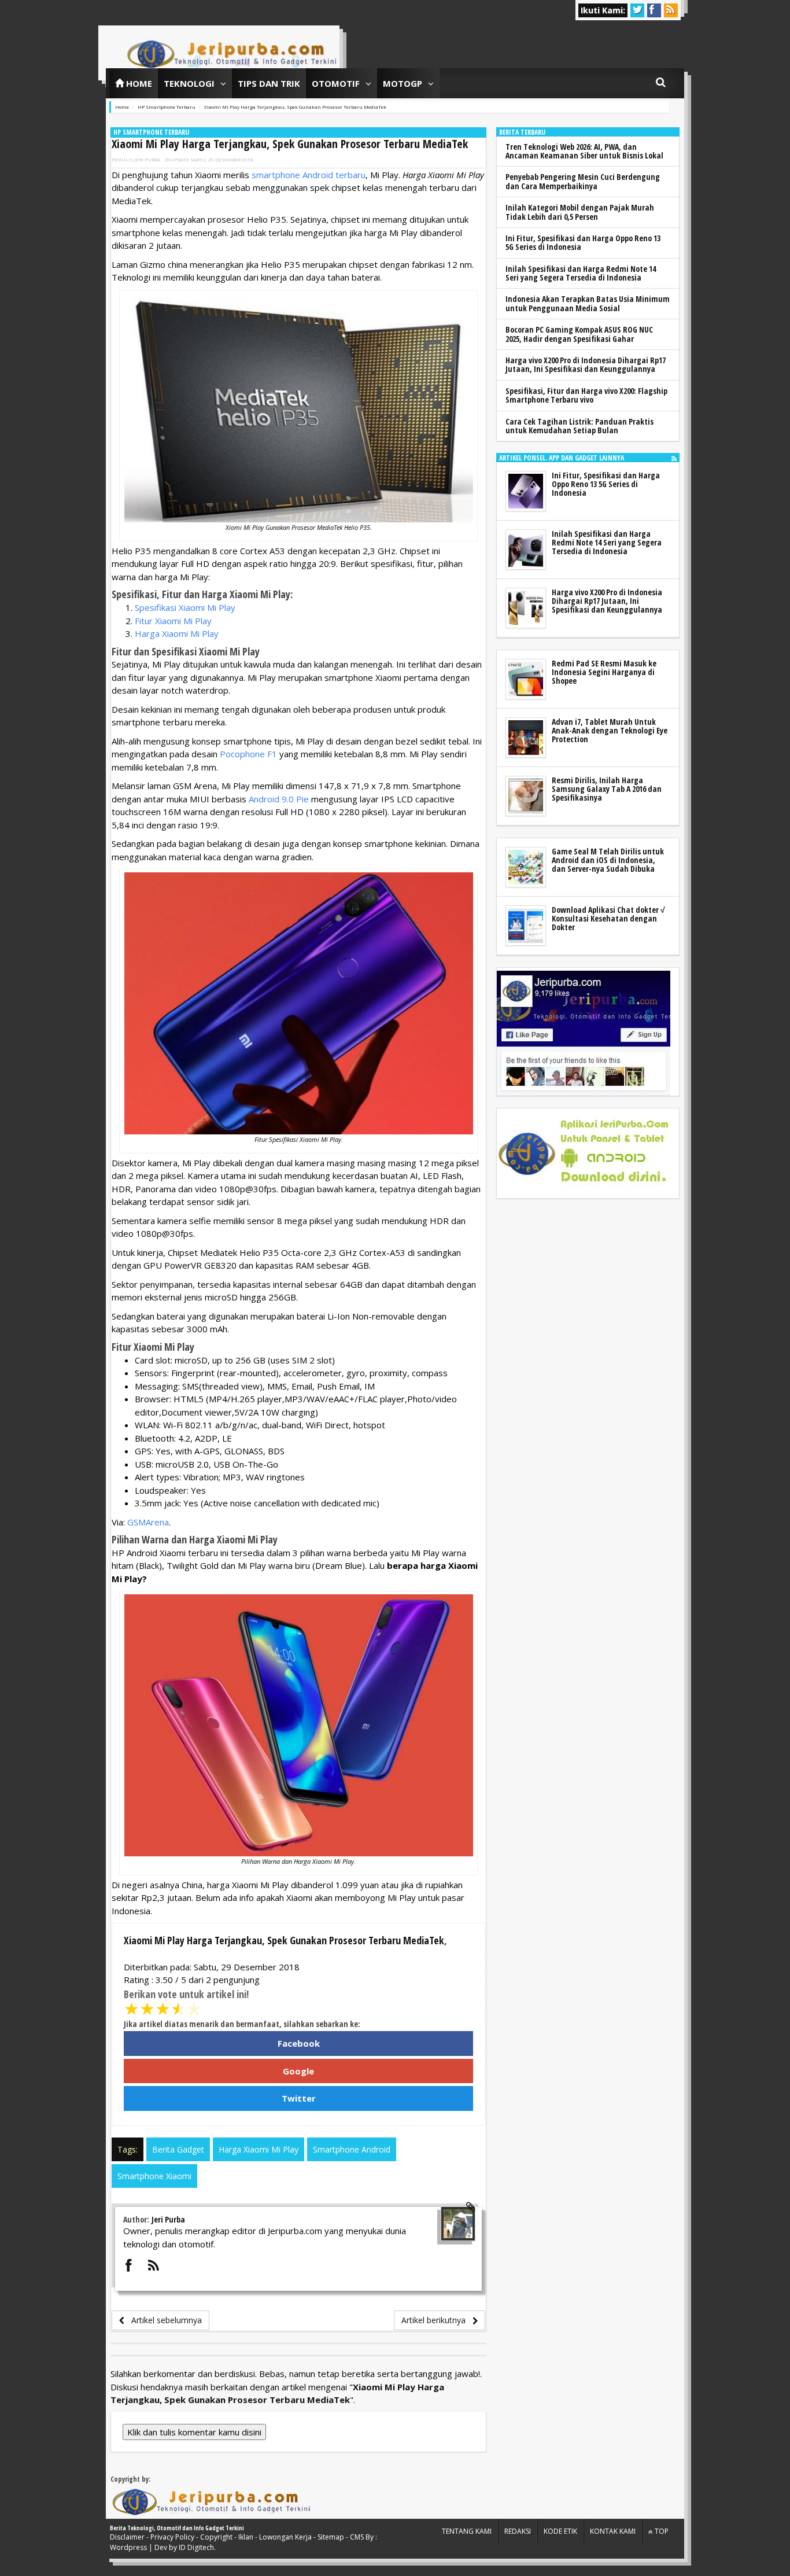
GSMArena (148, 1522)
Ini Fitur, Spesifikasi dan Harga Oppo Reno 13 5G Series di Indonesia (583, 242)
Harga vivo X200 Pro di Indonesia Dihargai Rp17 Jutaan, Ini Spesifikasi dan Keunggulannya (586, 364)
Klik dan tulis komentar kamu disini (194, 2432)
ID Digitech (196, 2547)
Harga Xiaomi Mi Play (177, 633)
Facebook (299, 2043)
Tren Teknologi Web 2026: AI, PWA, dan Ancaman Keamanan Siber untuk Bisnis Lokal (584, 151)
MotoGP (403, 83)
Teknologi (189, 83)
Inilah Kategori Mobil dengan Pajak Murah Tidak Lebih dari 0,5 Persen (580, 212)
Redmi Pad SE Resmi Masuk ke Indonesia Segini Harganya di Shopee (604, 672)
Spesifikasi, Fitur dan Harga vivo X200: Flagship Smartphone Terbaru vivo (586, 395)
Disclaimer (127, 2537)
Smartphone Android (352, 2149)
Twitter (299, 2098)
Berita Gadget (178, 2149)
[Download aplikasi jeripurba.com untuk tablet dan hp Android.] (584, 1154)
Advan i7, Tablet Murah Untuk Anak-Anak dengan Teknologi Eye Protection (610, 731)
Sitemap (331, 2537)
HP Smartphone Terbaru (151, 132)
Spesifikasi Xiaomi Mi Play (185, 607)
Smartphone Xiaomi (154, 2176)
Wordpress (128, 2547)
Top (661, 2531)
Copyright (216, 2537)
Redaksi (518, 2531)
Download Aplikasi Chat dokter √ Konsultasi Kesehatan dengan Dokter (608, 919)
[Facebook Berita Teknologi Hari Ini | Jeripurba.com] (584, 1032)
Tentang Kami (467, 2531)
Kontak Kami (613, 2531)
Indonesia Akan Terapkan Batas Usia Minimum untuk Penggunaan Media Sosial (588, 303)
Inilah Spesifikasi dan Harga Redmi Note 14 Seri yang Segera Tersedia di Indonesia (581, 273)
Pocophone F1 (248, 754)
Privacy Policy (172, 2537)
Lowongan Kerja (285, 2537)
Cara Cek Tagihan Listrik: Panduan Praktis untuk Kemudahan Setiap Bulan (579, 426)
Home (138, 83)
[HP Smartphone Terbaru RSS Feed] (674, 458)
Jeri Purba (147, 159)
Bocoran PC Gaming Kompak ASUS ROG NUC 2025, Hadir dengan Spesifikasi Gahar (579, 334)
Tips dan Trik (269, 83)
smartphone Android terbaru (309, 175)
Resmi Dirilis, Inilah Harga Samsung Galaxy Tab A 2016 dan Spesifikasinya (607, 789)
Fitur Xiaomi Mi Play (173, 621)
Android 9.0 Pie (279, 799)
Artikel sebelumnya (163, 2320)
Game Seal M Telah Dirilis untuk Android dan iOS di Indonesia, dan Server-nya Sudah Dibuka (608, 860)
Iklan (246, 2537)
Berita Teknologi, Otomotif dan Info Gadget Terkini (177, 2528)
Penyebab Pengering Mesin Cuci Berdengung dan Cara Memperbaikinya (583, 181)
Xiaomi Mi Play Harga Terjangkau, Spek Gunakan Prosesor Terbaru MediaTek (290, 144)
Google (298, 2071)
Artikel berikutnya (437, 2320)
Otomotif (336, 83)
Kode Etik (560, 2531)
